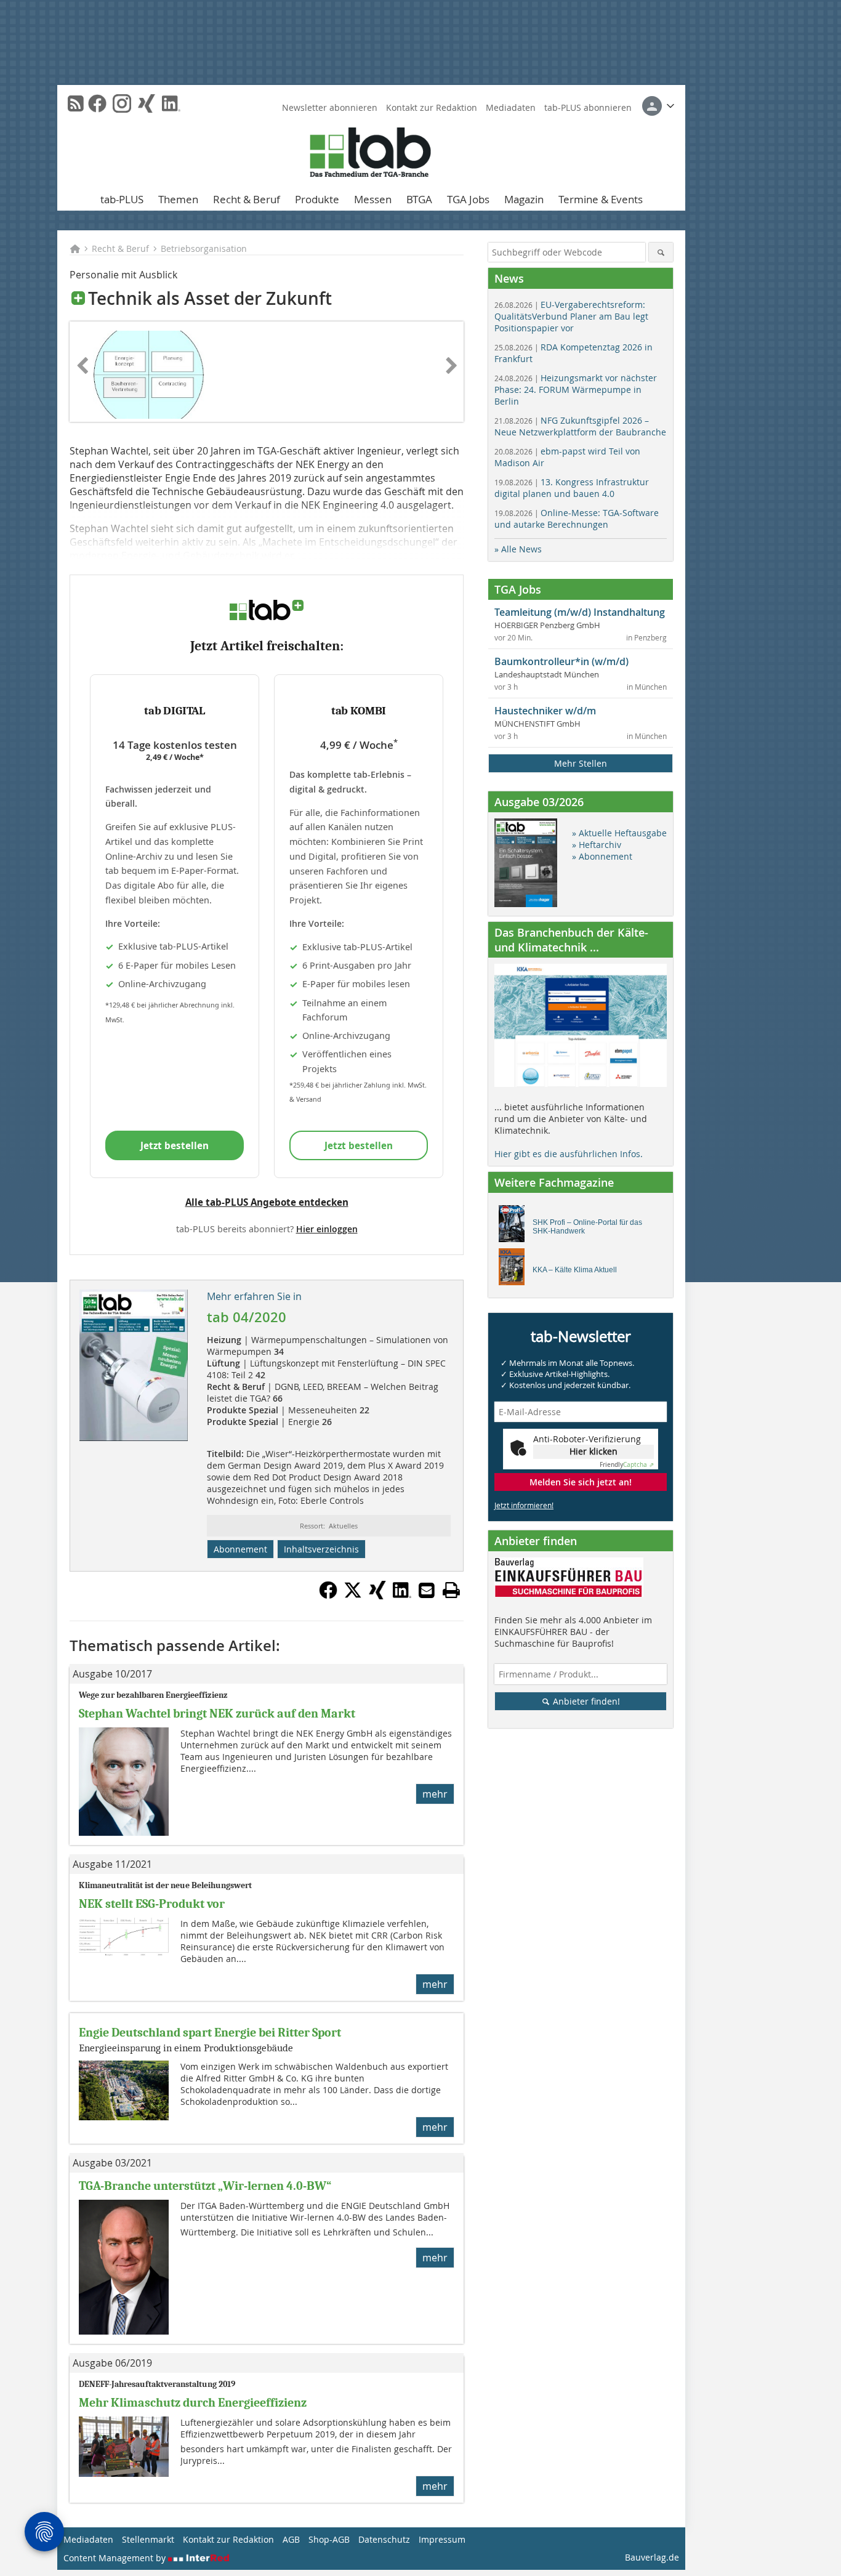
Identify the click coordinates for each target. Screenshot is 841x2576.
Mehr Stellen (581, 763)
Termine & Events (601, 199)
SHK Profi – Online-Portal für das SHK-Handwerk (587, 1227)
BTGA (419, 199)
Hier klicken (594, 1451)
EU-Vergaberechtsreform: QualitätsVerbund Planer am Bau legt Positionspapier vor (571, 316)
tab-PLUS (122, 199)
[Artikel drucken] (451, 1590)
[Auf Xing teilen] (377, 1596)
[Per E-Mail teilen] (427, 1590)
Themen (178, 199)
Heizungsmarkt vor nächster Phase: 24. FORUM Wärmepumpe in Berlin (576, 390)
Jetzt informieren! (524, 1505)
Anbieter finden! (585, 1701)
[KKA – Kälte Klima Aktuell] (515, 1270)
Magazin (524, 199)
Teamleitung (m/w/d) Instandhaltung (580, 612)
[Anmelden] (658, 106)
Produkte (317, 199)
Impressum (442, 2539)
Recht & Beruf (247, 199)
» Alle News (518, 549)
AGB (291, 2539)
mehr (435, 1794)
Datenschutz (384, 2539)
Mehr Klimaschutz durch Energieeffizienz (193, 2403)
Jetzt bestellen (175, 1145)
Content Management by (116, 2558)
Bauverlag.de (652, 2557)
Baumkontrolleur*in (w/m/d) (561, 661)
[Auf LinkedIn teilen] (402, 1596)
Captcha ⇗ (627, 1465)
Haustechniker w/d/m (545, 711)
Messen (373, 199)
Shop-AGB (329, 2539)
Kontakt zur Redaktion (432, 107)
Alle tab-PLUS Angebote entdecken (267, 1202)
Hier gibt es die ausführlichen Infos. (569, 1154)
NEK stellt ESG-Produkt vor (153, 1904)
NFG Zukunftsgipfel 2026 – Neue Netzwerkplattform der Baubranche (580, 426)
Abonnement (240, 1549)
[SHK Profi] (515, 1227)
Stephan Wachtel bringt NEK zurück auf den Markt (217, 1714)
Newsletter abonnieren (330, 107)
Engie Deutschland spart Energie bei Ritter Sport (210, 2033)
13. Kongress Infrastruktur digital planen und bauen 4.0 (572, 488)
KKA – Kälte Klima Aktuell (575, 1270)
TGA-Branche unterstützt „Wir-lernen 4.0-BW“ (205, 2186)
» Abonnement (602, 856)
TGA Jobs (468, 199)
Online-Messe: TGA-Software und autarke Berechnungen (577, 519)
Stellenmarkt (148, 2539)
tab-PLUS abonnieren (588, 107)
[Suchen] (661, 252)
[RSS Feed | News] (76, 103)
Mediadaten (511, 107)
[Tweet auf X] (353, 1596)
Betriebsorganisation (204, 248)
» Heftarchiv (597, 845)
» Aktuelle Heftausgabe (619, 833)
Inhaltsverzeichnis (321, 1549)
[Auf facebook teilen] (328, 1596)
